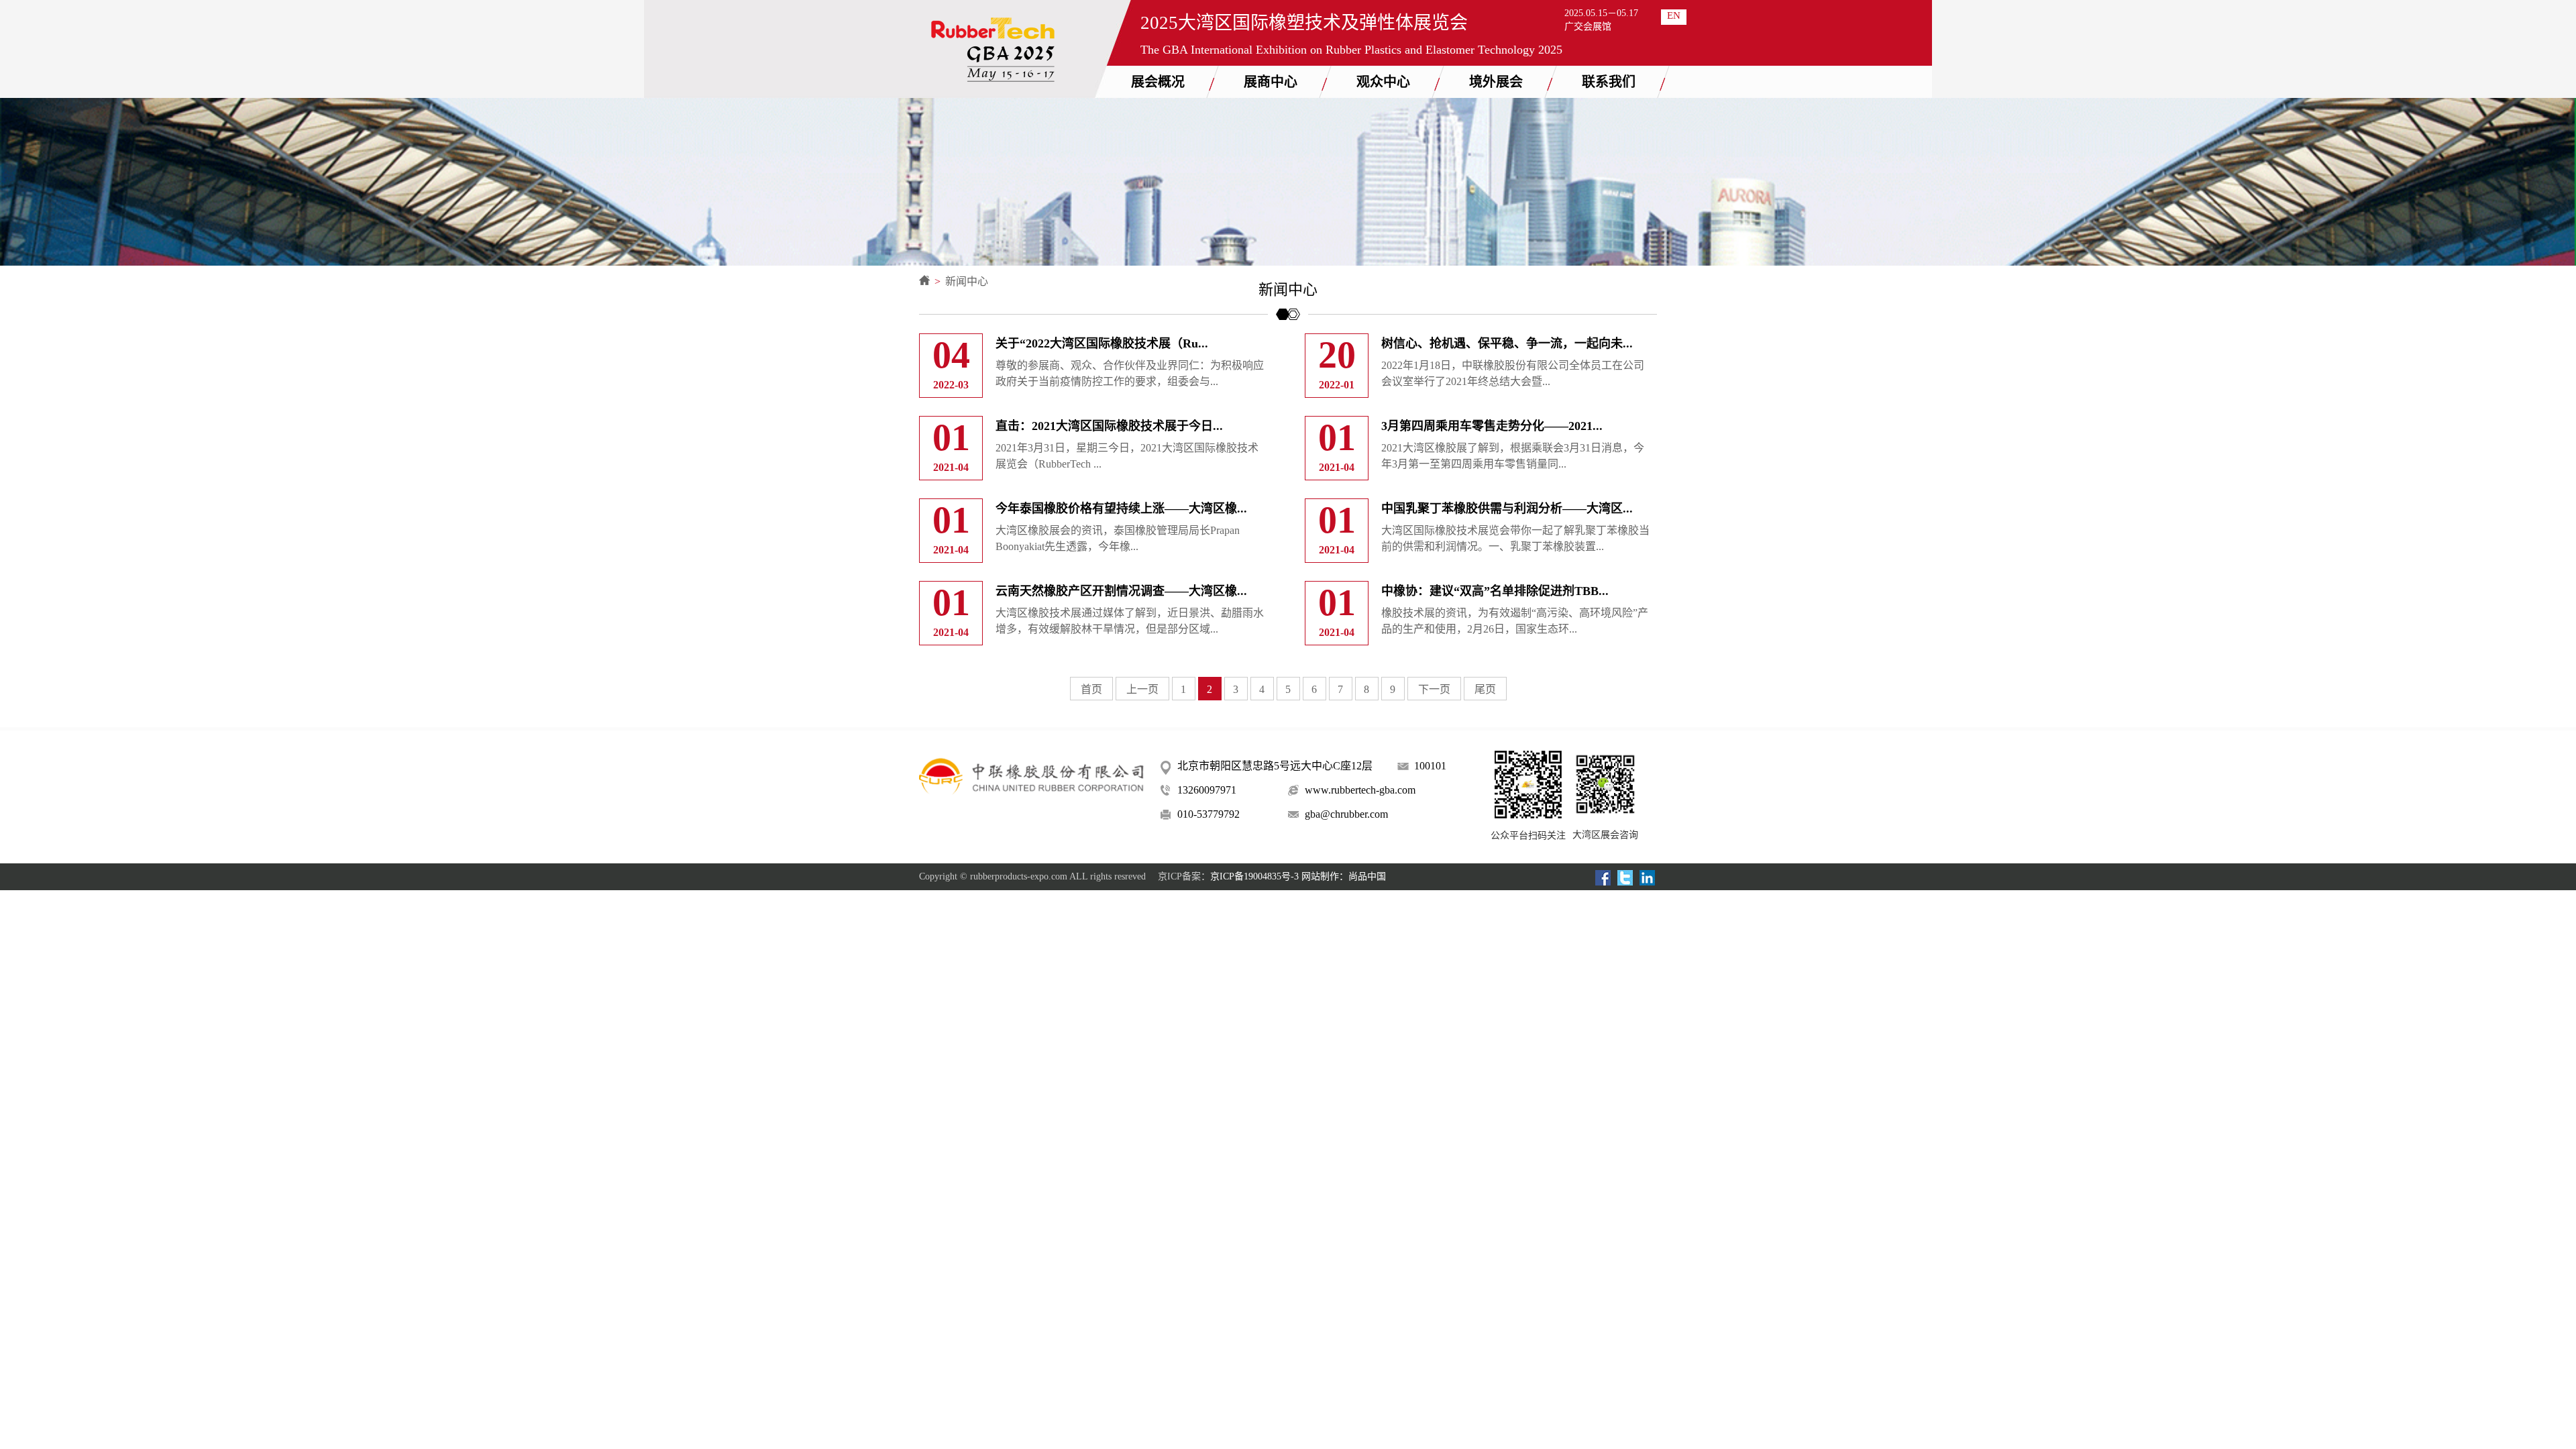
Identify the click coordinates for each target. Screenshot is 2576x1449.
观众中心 (1383, 82)
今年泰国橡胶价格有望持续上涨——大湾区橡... (1121, 508)
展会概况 (1158, 82)
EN (1674, 15)
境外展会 (1496, 82)
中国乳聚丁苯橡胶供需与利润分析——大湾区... (1507, 508)
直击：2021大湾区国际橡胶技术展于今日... (1109, 426)
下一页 (1434, 689)
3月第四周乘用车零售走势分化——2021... (1492, 426)
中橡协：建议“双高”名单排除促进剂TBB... (1495, 591)
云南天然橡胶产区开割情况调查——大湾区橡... (1121, 591)
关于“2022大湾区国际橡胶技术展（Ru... (1102, 343)
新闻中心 (967, 281)
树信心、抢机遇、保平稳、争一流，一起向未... (1507, 343)
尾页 (1485, 689)
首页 (1091, 689)
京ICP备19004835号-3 (1254, 876)
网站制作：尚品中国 (1344, 876)
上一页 (1142, 689)
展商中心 (1271, 82)
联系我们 (1609, 82)
